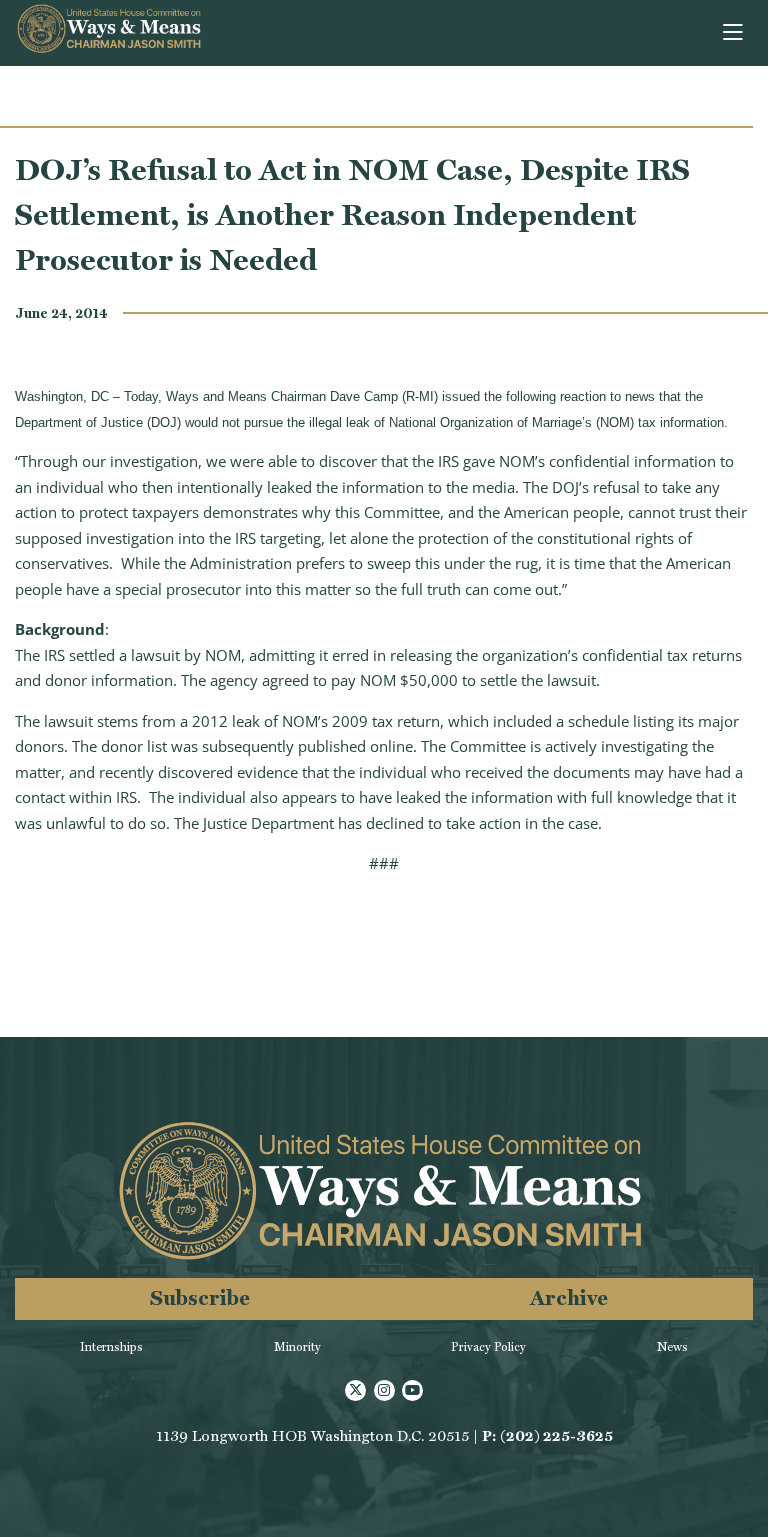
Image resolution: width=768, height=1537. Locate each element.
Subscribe (200, 1297)
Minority (297, 1347)
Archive (569, 1297)
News (672, 1347)
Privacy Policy (488, 1347)
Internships (111, 1347)
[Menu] (734, 33)
